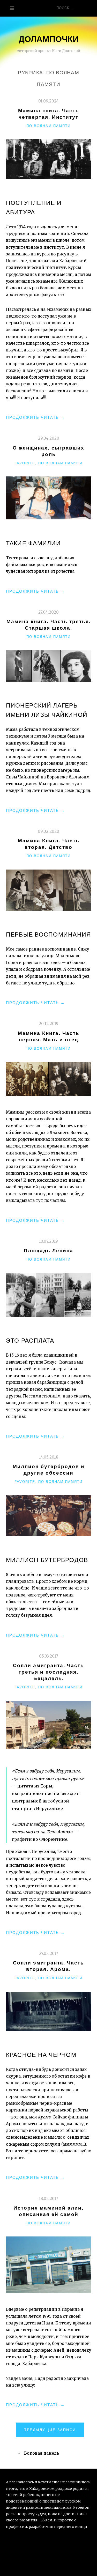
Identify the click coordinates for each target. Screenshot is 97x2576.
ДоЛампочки (49, 39)
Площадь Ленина (48, 1251)
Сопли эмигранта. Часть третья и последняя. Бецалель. (48, 1672)
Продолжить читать (35, 418)
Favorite (25, 463)
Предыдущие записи (50, 2430)
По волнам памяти (48, 126)
